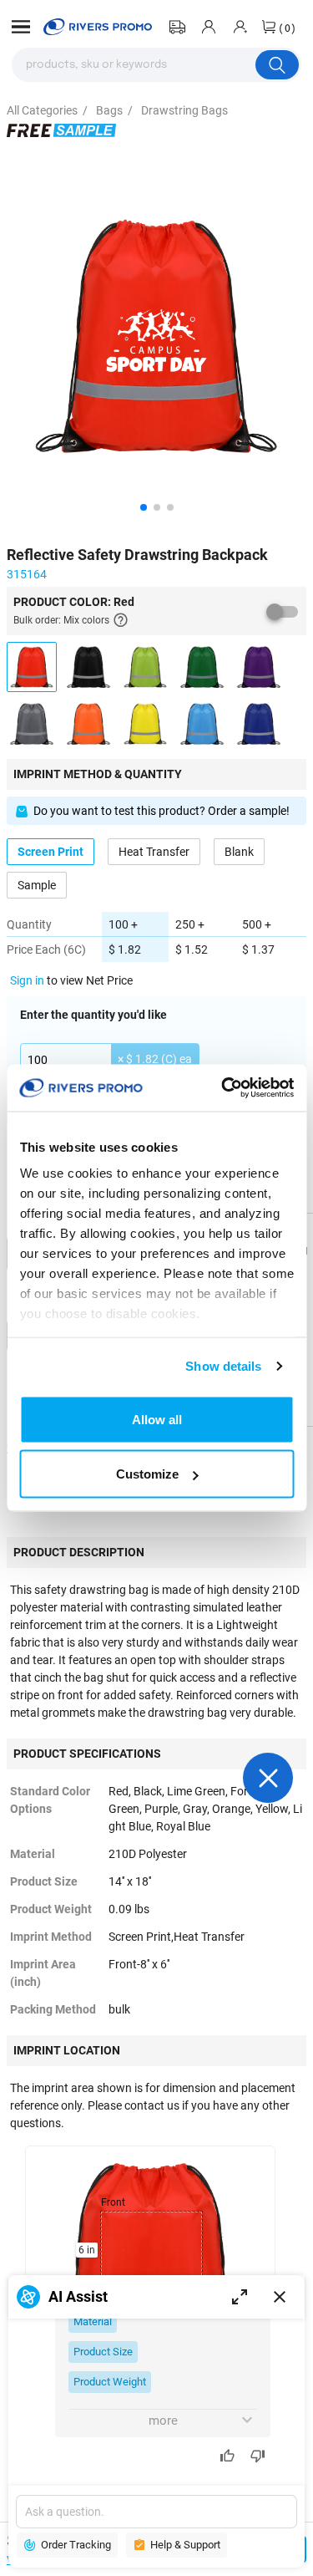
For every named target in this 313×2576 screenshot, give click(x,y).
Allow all (157, 1419)
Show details (223, 1366)
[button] (21, 27)
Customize (147, 1474)
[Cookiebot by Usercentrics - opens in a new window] (223, 1088)
